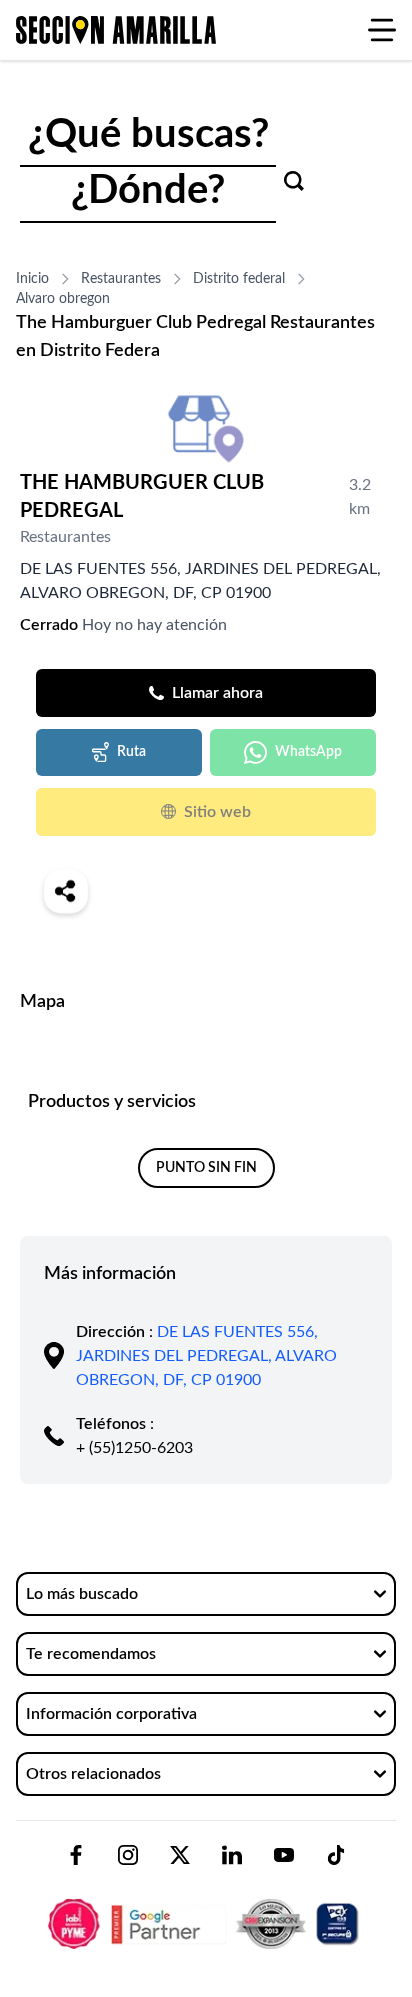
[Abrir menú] (382, 30)
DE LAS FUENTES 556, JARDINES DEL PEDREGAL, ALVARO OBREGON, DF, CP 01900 (206, 1356)
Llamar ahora (217, 693)
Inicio (32, 279)
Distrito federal (239, 279)
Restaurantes (121, 279)
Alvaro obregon (63, 299)
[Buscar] (294, 181)
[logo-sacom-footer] (206, 1907)
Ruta (131, 752)
